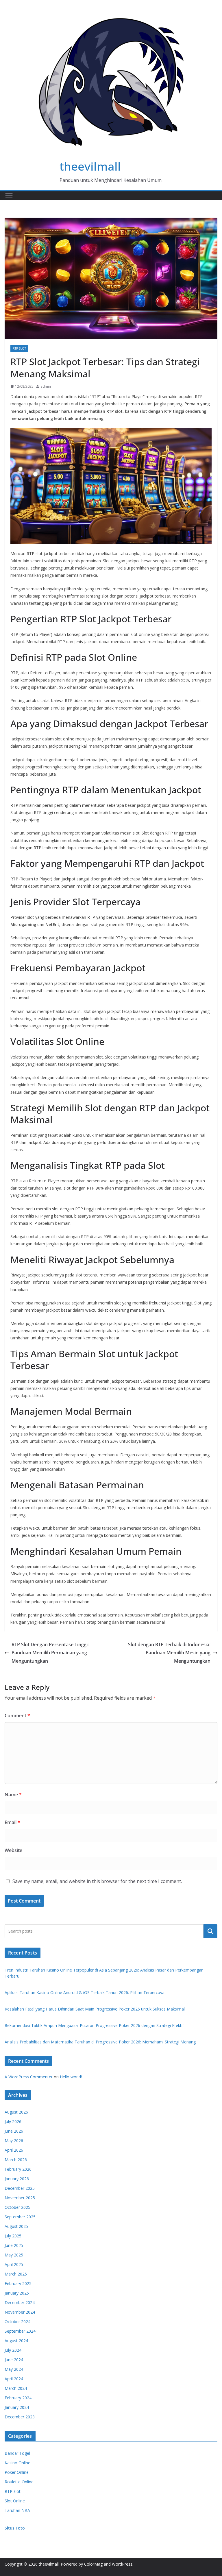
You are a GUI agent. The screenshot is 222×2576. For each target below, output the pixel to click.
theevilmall (90, 166)
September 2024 (20, 2331)
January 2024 (17, 2407)
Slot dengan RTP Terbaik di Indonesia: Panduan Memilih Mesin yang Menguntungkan (169, 1653)
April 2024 (14, 2379)
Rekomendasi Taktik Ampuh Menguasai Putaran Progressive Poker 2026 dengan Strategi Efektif (94, 2025)
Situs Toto (15, 2528)
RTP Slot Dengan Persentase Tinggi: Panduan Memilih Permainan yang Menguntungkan (50, 1653)
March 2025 (16, 2274)
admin (46, 386)
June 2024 (14, 2360)
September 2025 (20, 2217)
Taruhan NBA (17, 2510)
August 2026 (16, 2112)
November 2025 (20, 2198)
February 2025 (18, 2283)
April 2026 (14, 2150)
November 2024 (20, 2312)
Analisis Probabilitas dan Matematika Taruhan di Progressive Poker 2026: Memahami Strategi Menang (100, 2042)
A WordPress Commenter (29, 2077)
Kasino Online (17, 2463)
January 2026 (17, 2179)
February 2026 (18, 2169)
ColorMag (93, 2564)
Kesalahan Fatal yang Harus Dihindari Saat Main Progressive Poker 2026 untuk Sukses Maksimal (95, 2009)
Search (210, 1931)
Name (13, 1795)
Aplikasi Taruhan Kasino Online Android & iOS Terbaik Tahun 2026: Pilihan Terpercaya (85, 1992)
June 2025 (14, 2245)
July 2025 (13, 2236)
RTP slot (19, 348)
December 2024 (20, 2302)
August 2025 (16, 2226)
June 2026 (14, 2131)
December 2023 (20, 2417)
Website (13, 1850)
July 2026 (13, 2122)
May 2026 (14, 2141)
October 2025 (17, 2207)
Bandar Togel (17, 2453)
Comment (17, 1716)
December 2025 (20, 2188)
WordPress (122, 2564)
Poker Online (17, 2472)
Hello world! (71, 2077)
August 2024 (16, 2341)
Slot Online (15, 2501)
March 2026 (16, 2160)
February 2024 (18, 2398)
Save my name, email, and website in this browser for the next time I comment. (97, 1881)
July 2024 (13, 2350)
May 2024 (14, 2369)
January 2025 (17, 2293)
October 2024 (17, 2322)
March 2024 (16, 2388)
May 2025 (14, 2255)
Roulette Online (19, 2482)
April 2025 (14, 2264)
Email (12, 1822)
